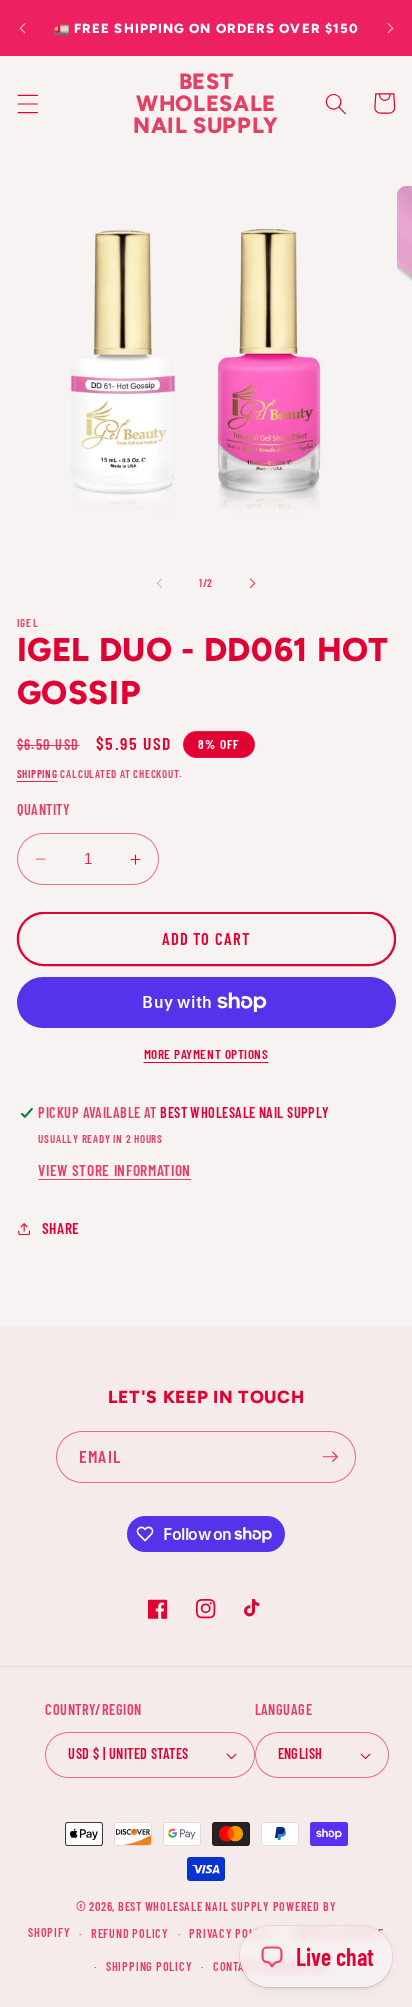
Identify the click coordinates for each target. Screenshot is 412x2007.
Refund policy (130, 1933)
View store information (114, 1170)
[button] (27, 103)
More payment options (206, 1054)
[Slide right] (252, 583)
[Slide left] (160, 583)
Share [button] (61, 1228)
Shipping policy (149, 1966)
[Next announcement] (390, 28)
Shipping (37, 773)
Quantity (44, 809)
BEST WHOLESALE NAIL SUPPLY (195, 1906)
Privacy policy (230, 1933)
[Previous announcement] (22, 28)
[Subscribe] (330, 1457)
